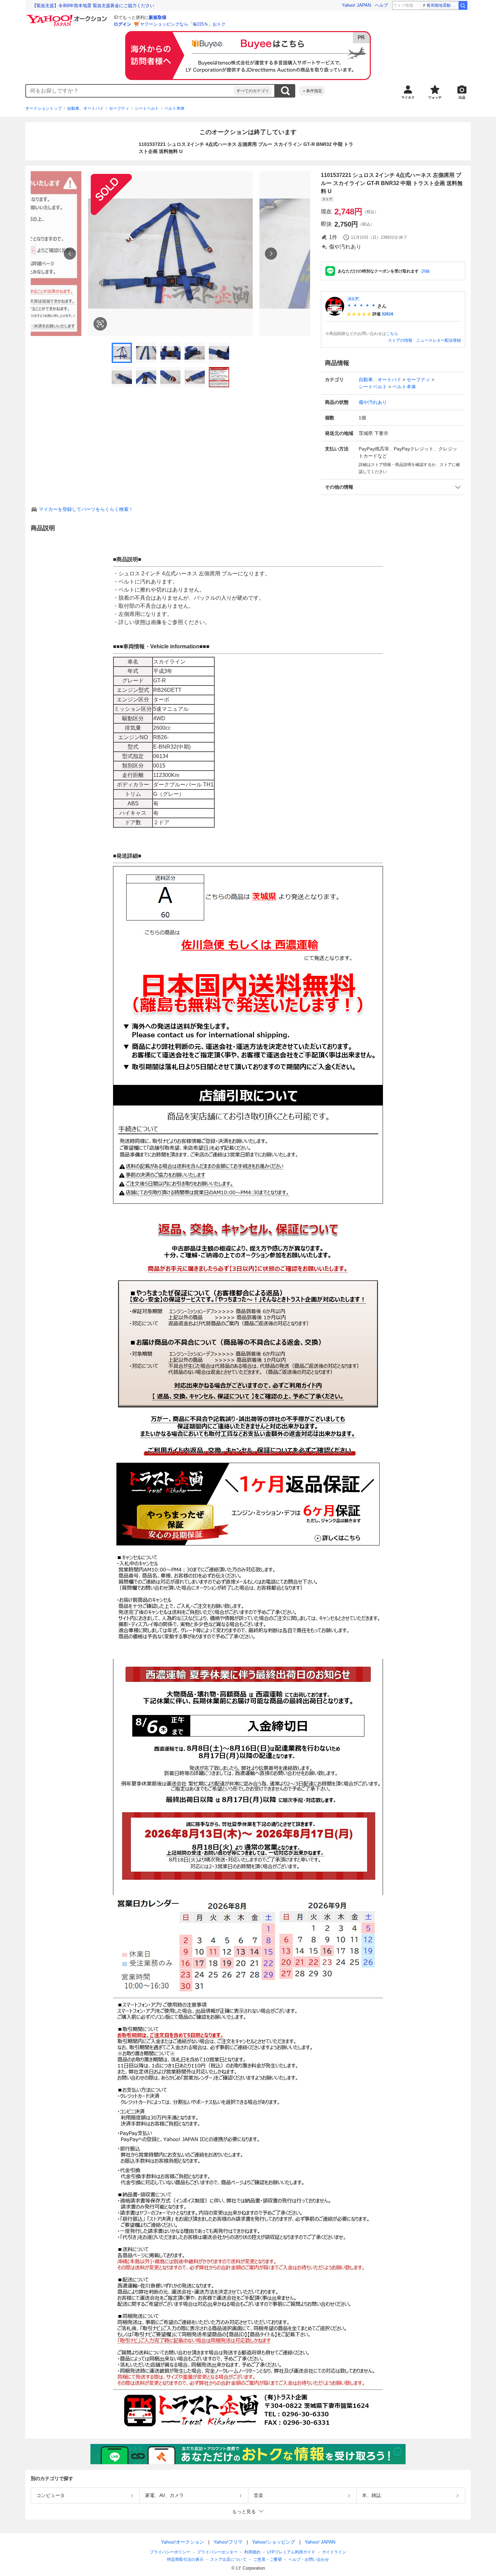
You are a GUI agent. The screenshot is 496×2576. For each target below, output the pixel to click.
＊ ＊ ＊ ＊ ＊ (361, 306)
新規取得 (158, 17)
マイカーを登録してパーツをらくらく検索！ (86, 509)
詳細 (425, 271)
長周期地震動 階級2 (442, 5)
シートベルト (147, 108)
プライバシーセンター (217, 2552)
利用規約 (252, 2552)
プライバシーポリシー (170, 2552)
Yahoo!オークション (183, 2542)
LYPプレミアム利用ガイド (291, 2552)
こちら (392, 334)
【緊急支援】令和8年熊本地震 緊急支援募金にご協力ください (93, 6)
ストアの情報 (400, 340)
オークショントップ (44, 108)
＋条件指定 (312, 91)
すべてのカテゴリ (253, 91)
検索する (285, 91)
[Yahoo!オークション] (68, 17)
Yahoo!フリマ (228, 2542)
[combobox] (130, 91)
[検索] (463, 5)
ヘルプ (381, 5)
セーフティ (119, 108)
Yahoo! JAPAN (356, 5)
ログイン (122, 24)
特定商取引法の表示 (185, 2559)
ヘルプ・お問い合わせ (309, 2559)
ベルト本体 (174, 108)
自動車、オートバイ (85, 108)
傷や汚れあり (373, 402)
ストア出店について (228, 2559)
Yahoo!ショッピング (274, 2542)
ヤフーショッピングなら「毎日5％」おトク (183, 24)
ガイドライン (334, 2552)
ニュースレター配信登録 (439, 340)
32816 (388, 314)
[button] (393, 487)
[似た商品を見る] (100, 324)
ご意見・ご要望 (268, 2559)
